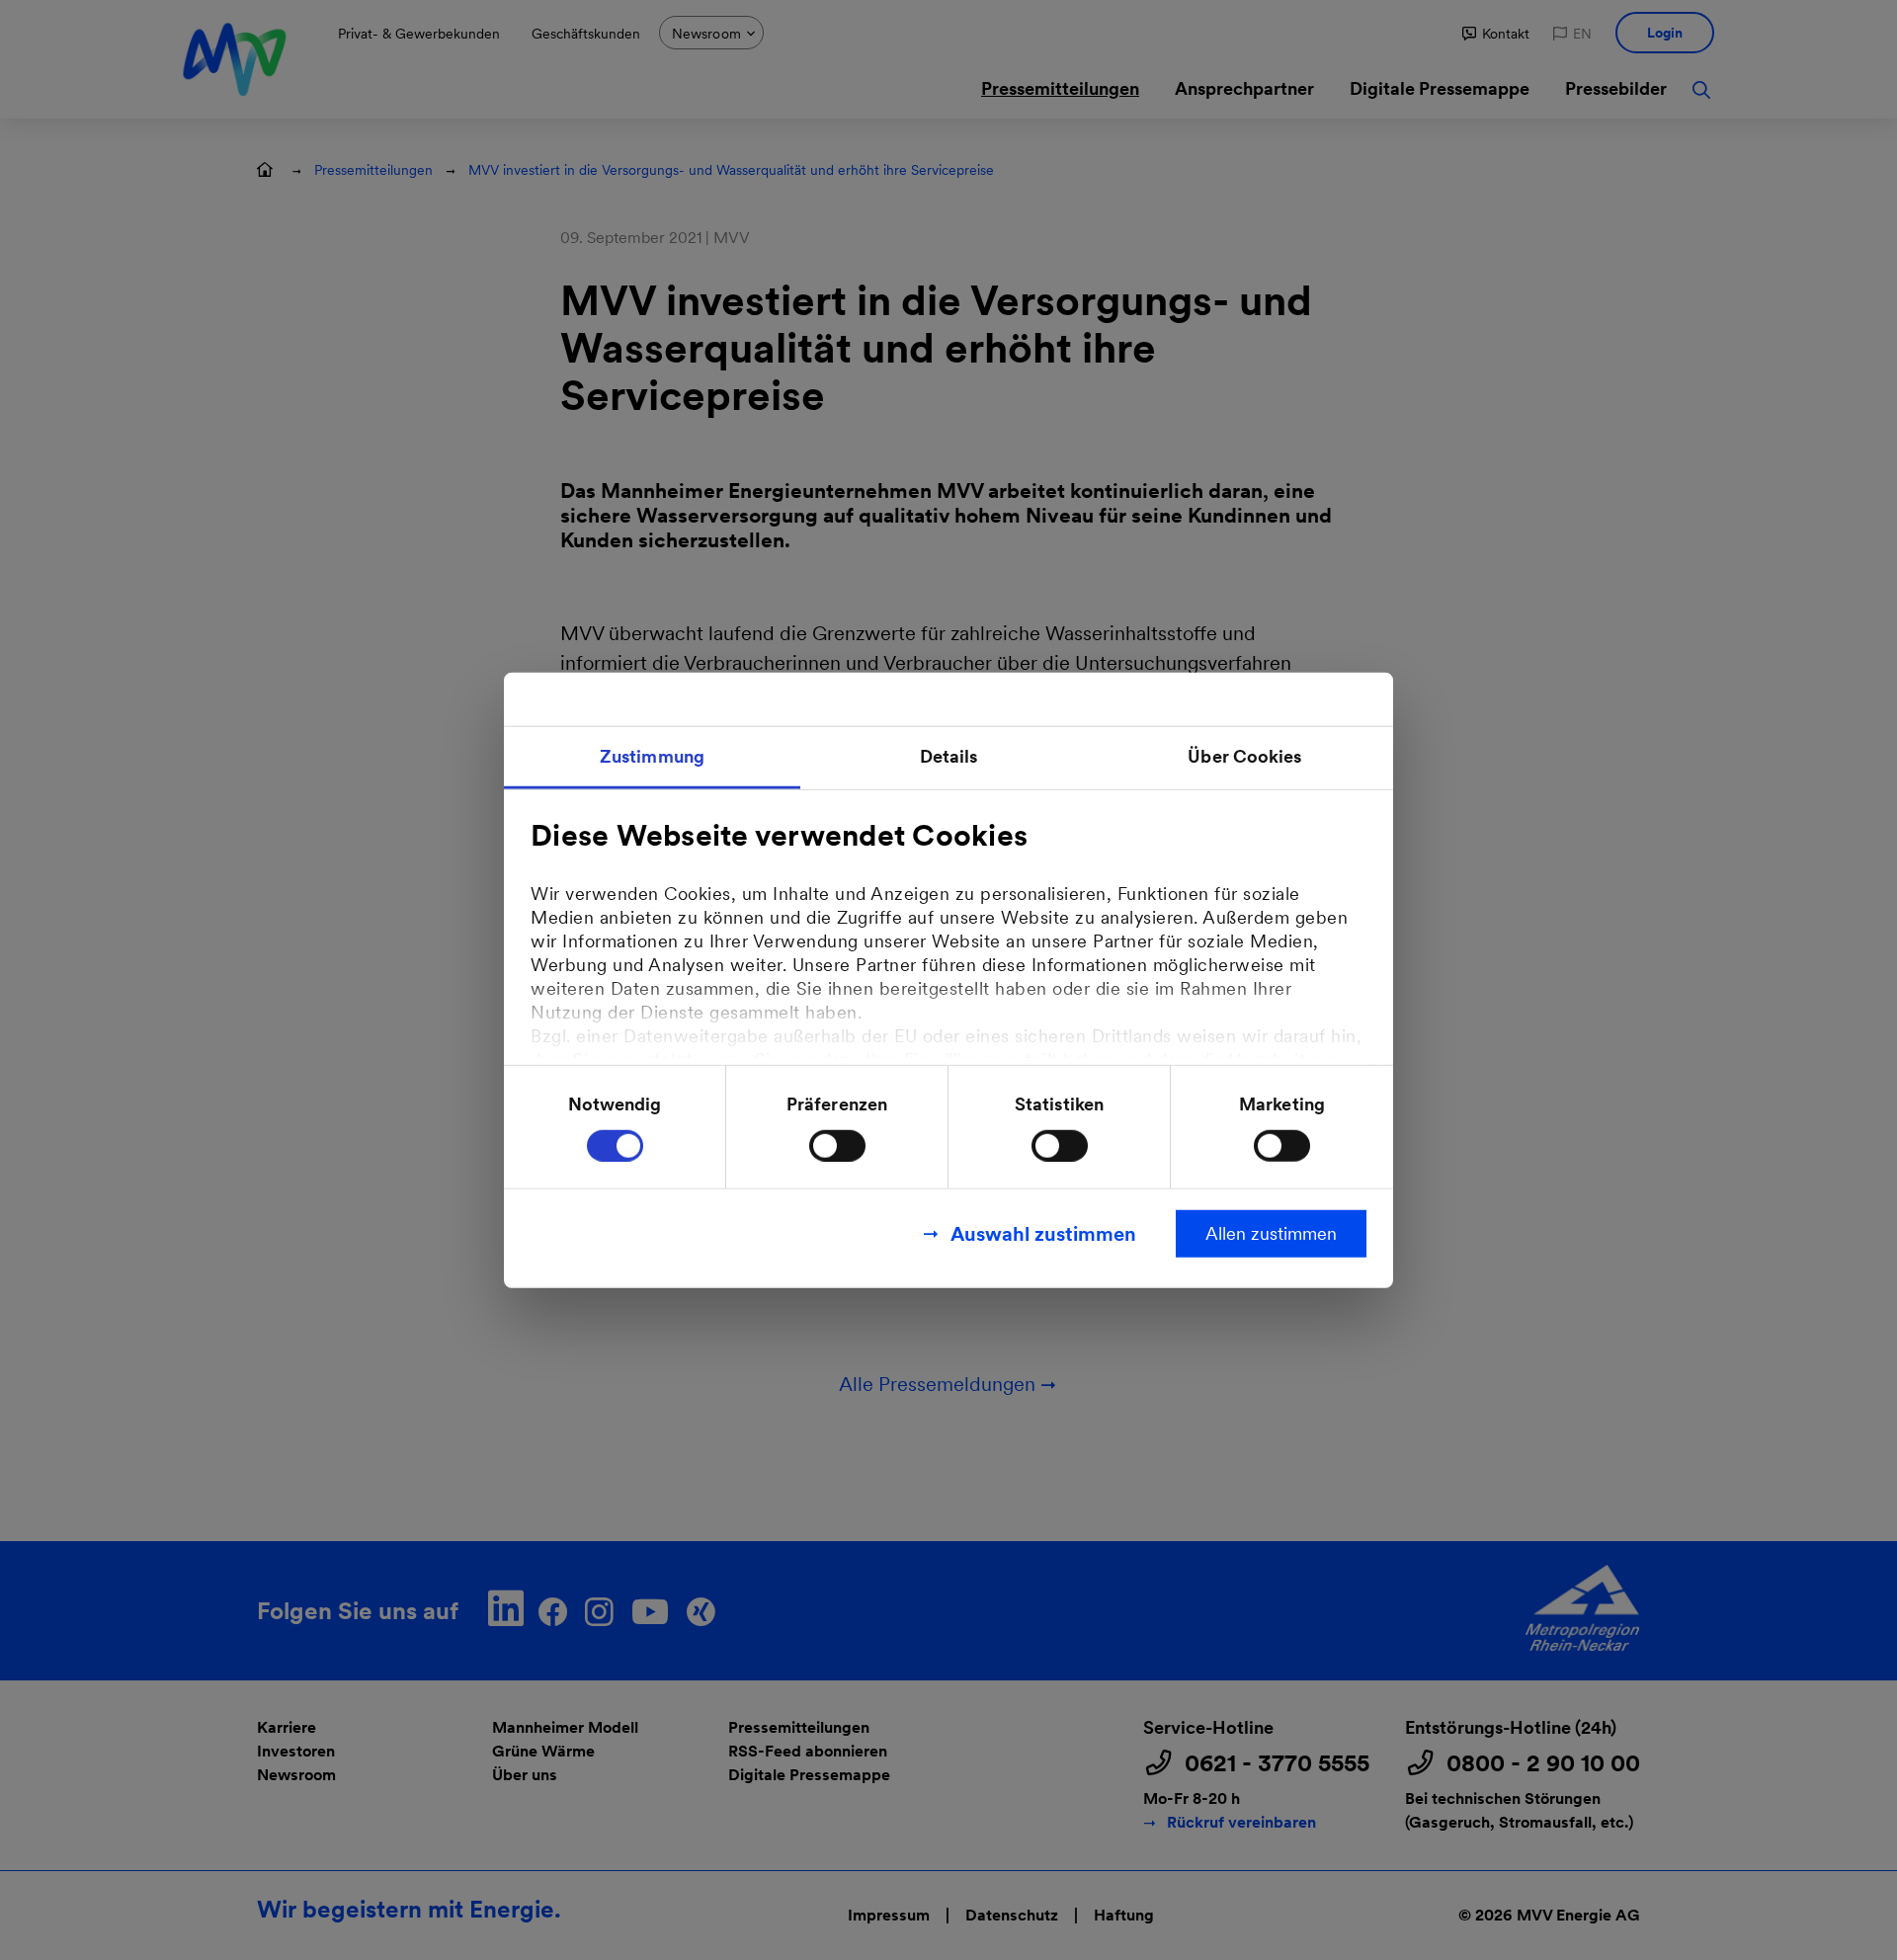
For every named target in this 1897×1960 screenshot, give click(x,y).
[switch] (837, 1145)
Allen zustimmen (1271, 1232)
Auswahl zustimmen (1043, 1233)
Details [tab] (949, 756)
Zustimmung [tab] (652, 756)
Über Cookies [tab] (1244, 756)
